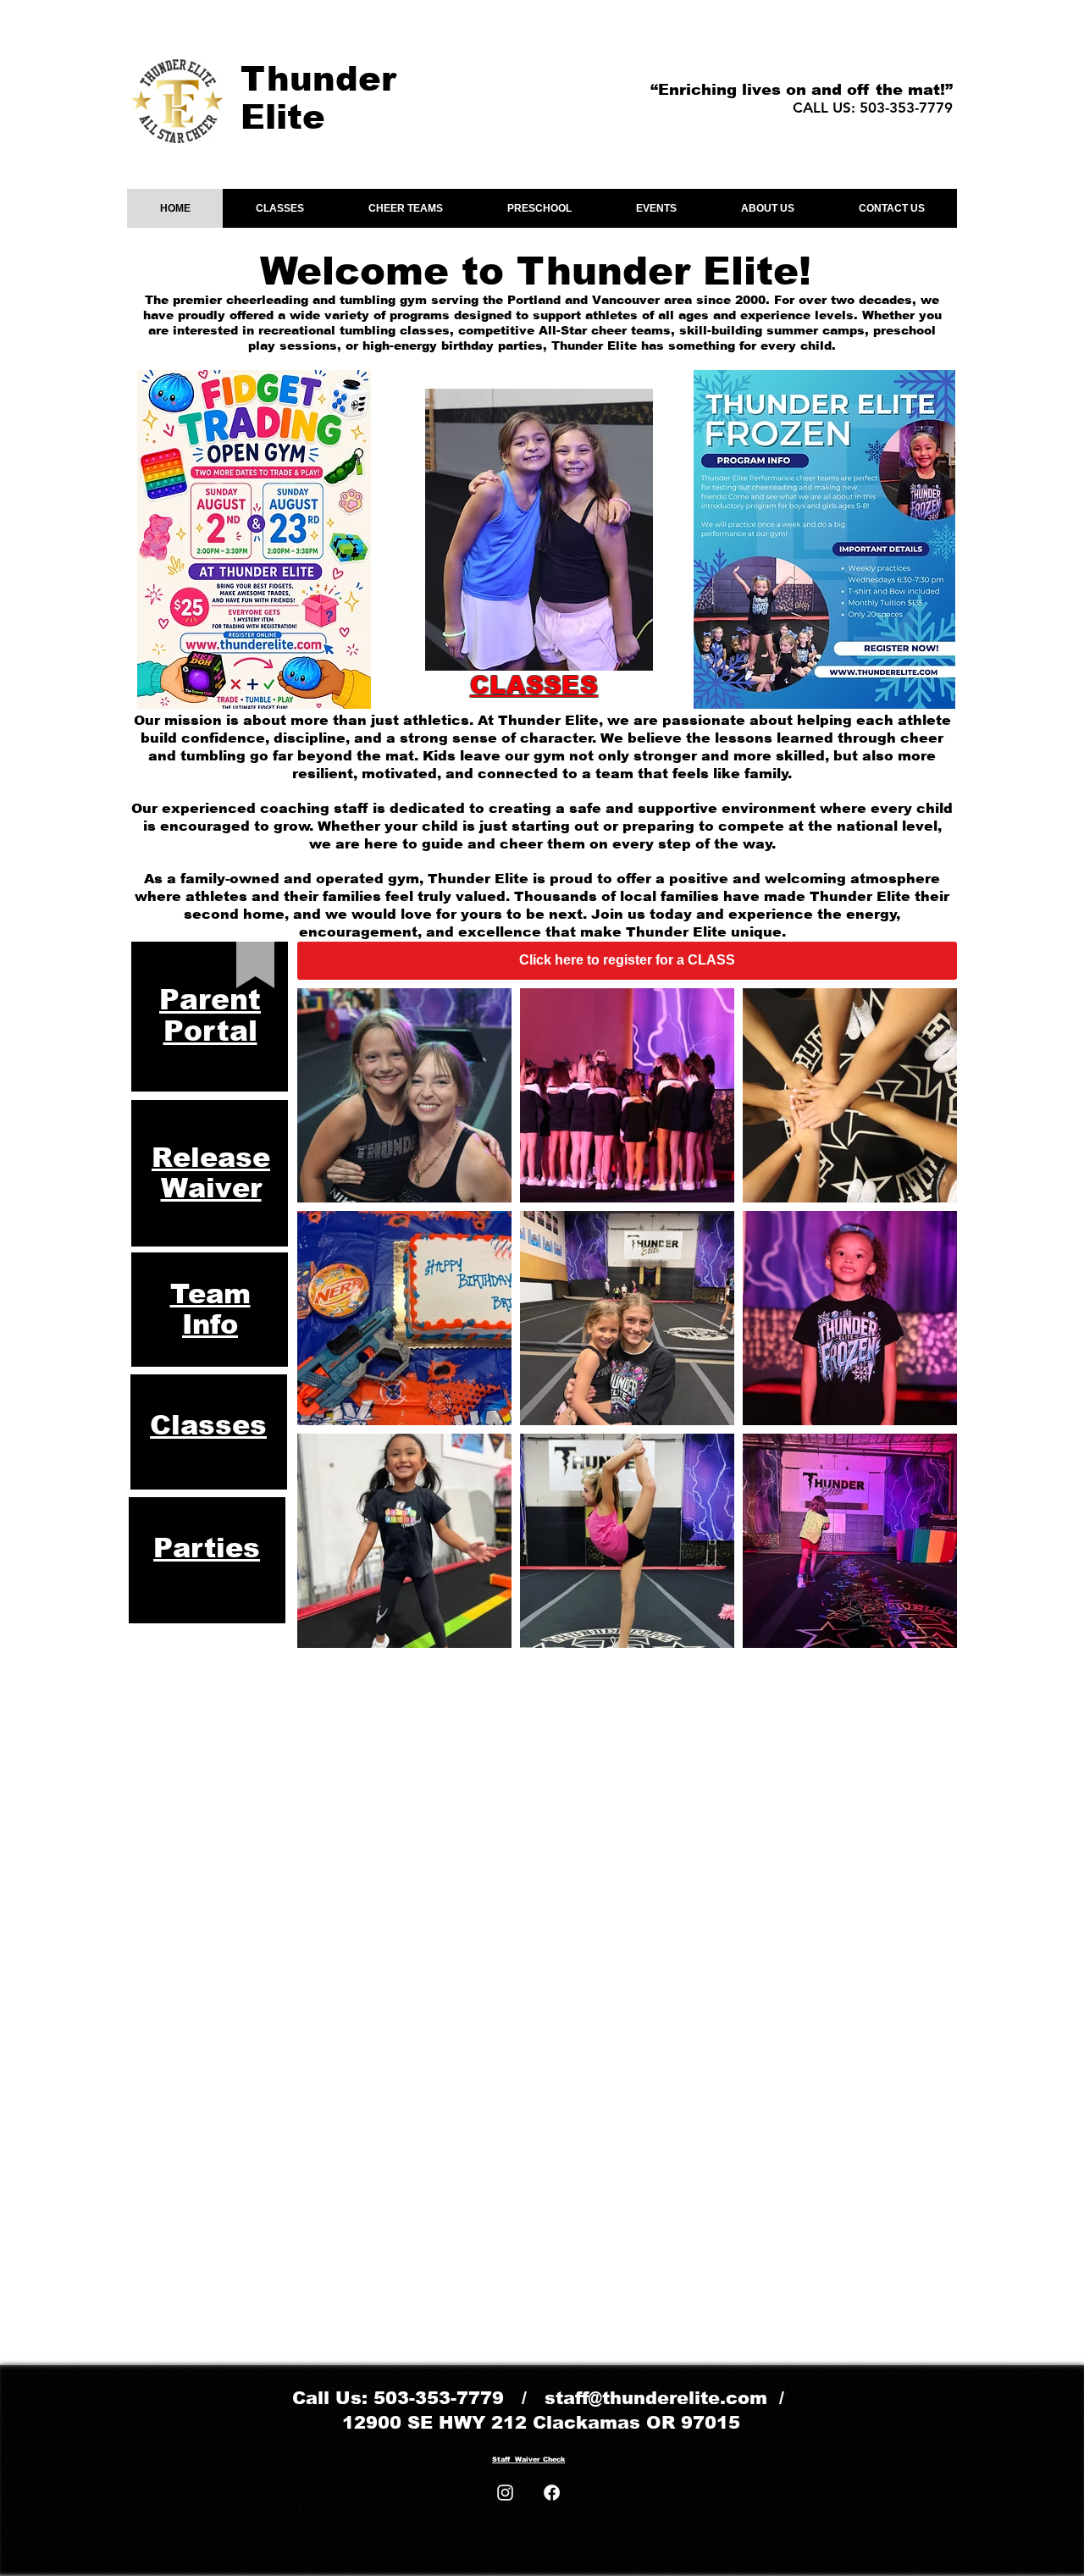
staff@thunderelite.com (656, 2398)
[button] (279, 208)
